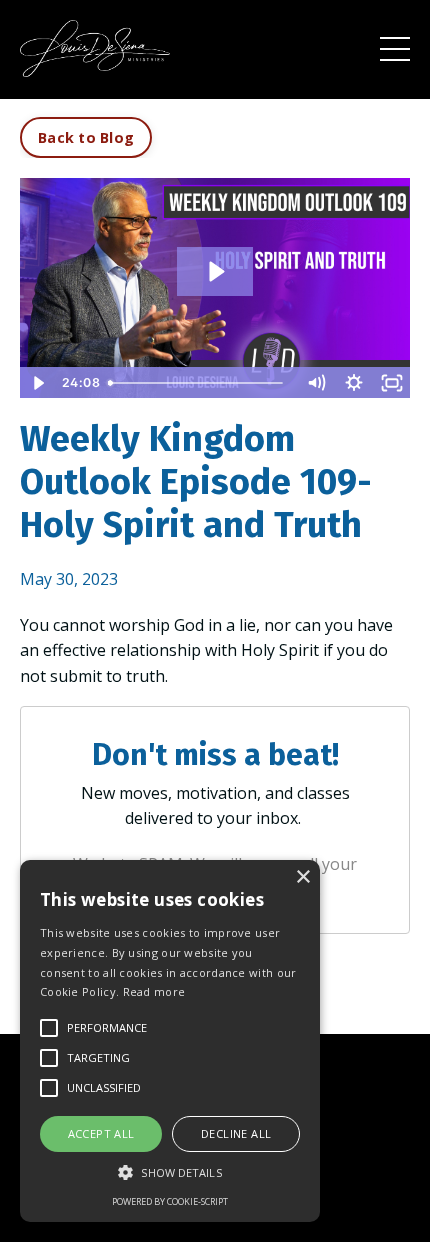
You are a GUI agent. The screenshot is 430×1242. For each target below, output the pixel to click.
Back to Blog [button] (86, 137)
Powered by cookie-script (170, 1201)
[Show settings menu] (354, 383)
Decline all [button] (236, 1133)
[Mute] (316, 383)
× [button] (302, 877)
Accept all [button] (101, 1133)
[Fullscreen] (392, 383)
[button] (170, 1172)
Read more (154, 991)
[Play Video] (38, 383)
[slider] (199, 383)
